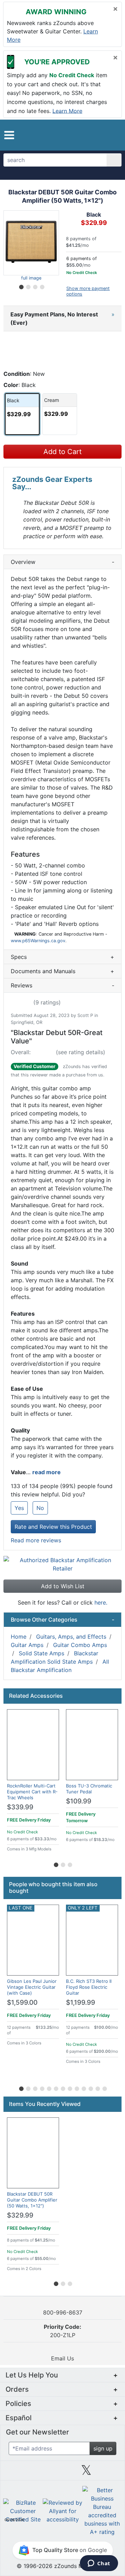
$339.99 (20, 1807)
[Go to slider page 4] (42, 286)
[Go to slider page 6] (56, 2088)
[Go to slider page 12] (97, 2088)
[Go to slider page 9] (76, 2088)
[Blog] (15, 2473)
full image (31, 278)
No (40, 1508)
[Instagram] (62, 2473)
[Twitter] (86, 2473)
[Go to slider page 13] (104, 2088)
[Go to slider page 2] (28, 286)
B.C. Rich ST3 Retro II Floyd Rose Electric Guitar (89, 1987)
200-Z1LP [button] (62, 2331)
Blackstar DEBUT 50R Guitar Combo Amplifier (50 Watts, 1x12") (32, 2200)
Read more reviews (36, 1540)
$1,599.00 (22, 2002)
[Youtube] (110, 2473)
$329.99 (20, 2215)
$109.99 (79, 1801)
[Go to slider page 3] (35, 286)
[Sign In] (102, 135)
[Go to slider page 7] (62, 2088)
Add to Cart (62, 452)
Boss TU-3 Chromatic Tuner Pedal (89, 1789)
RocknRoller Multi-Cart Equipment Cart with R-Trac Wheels (32, 1792)
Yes (19, 1508)
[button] (9, 135)
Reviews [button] (62, 985)
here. (101, 1602)
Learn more (67, 111)
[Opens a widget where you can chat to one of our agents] (99, 2564)
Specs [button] (62, 957)
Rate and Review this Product (53, 1527)
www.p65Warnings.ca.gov (38, 941)
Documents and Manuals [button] (62, 971)
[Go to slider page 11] (90, 2088)
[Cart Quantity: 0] (89, 135)
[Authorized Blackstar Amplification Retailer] (62, 1564)
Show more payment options (88, 291)
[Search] (114, 160)
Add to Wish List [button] (63, 1586)
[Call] (113, 135)
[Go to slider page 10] (83, 2088)
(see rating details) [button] (81, 1052)
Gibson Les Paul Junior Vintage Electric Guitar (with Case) (32, 1987)
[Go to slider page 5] (49, 2088)
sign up (103, 2448)
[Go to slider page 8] (69, 2088)
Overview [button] (62, 562)
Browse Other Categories (62, 1620)
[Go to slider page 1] (21, 286)
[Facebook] (39, 2473)
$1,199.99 (81, 2002)
